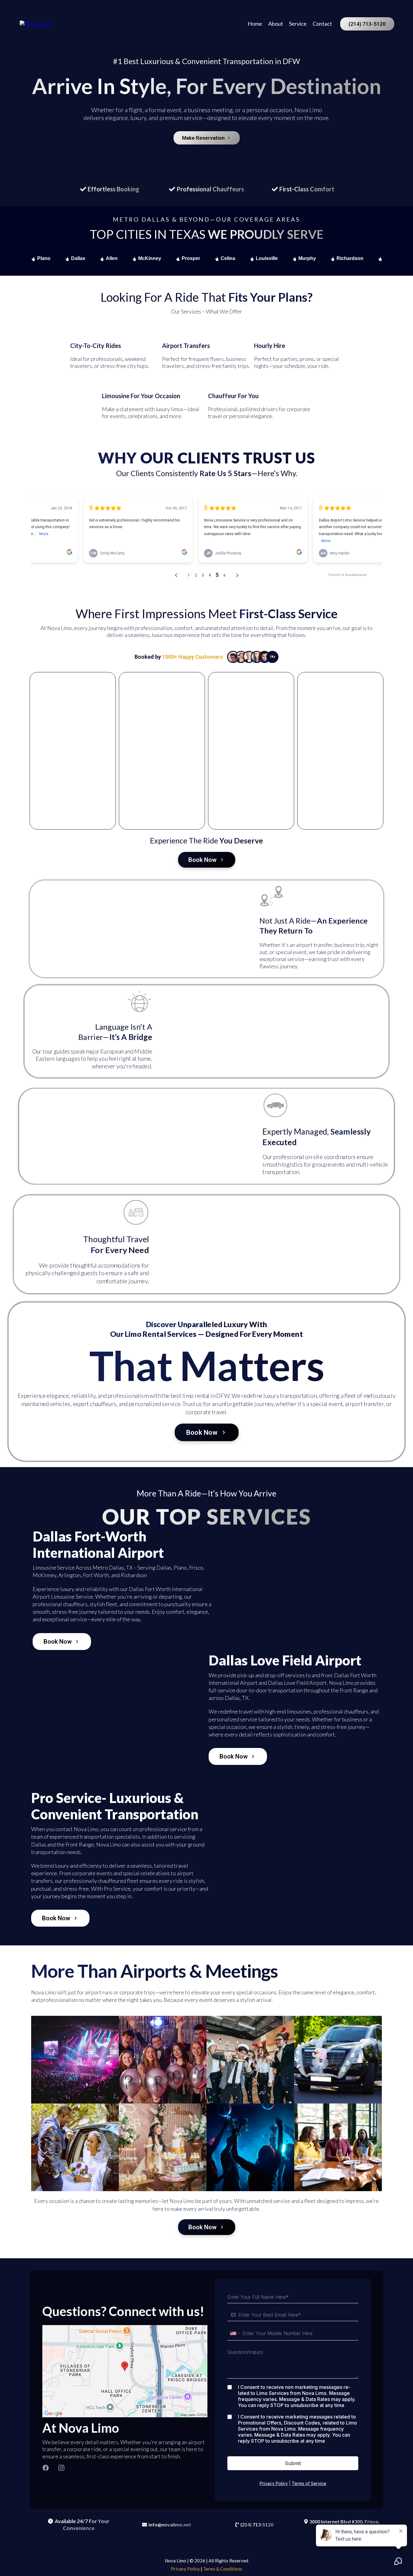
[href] (125, 2371)
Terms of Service (309, 2483)
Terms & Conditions (223, 2569)
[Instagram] (61, 2468)
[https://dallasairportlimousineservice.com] (36, 23)
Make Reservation (203, 138)
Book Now (202, 860)
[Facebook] (46, 2468)
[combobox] (235, 2334)
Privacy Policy (274, 2483)
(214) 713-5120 (367, 24)
